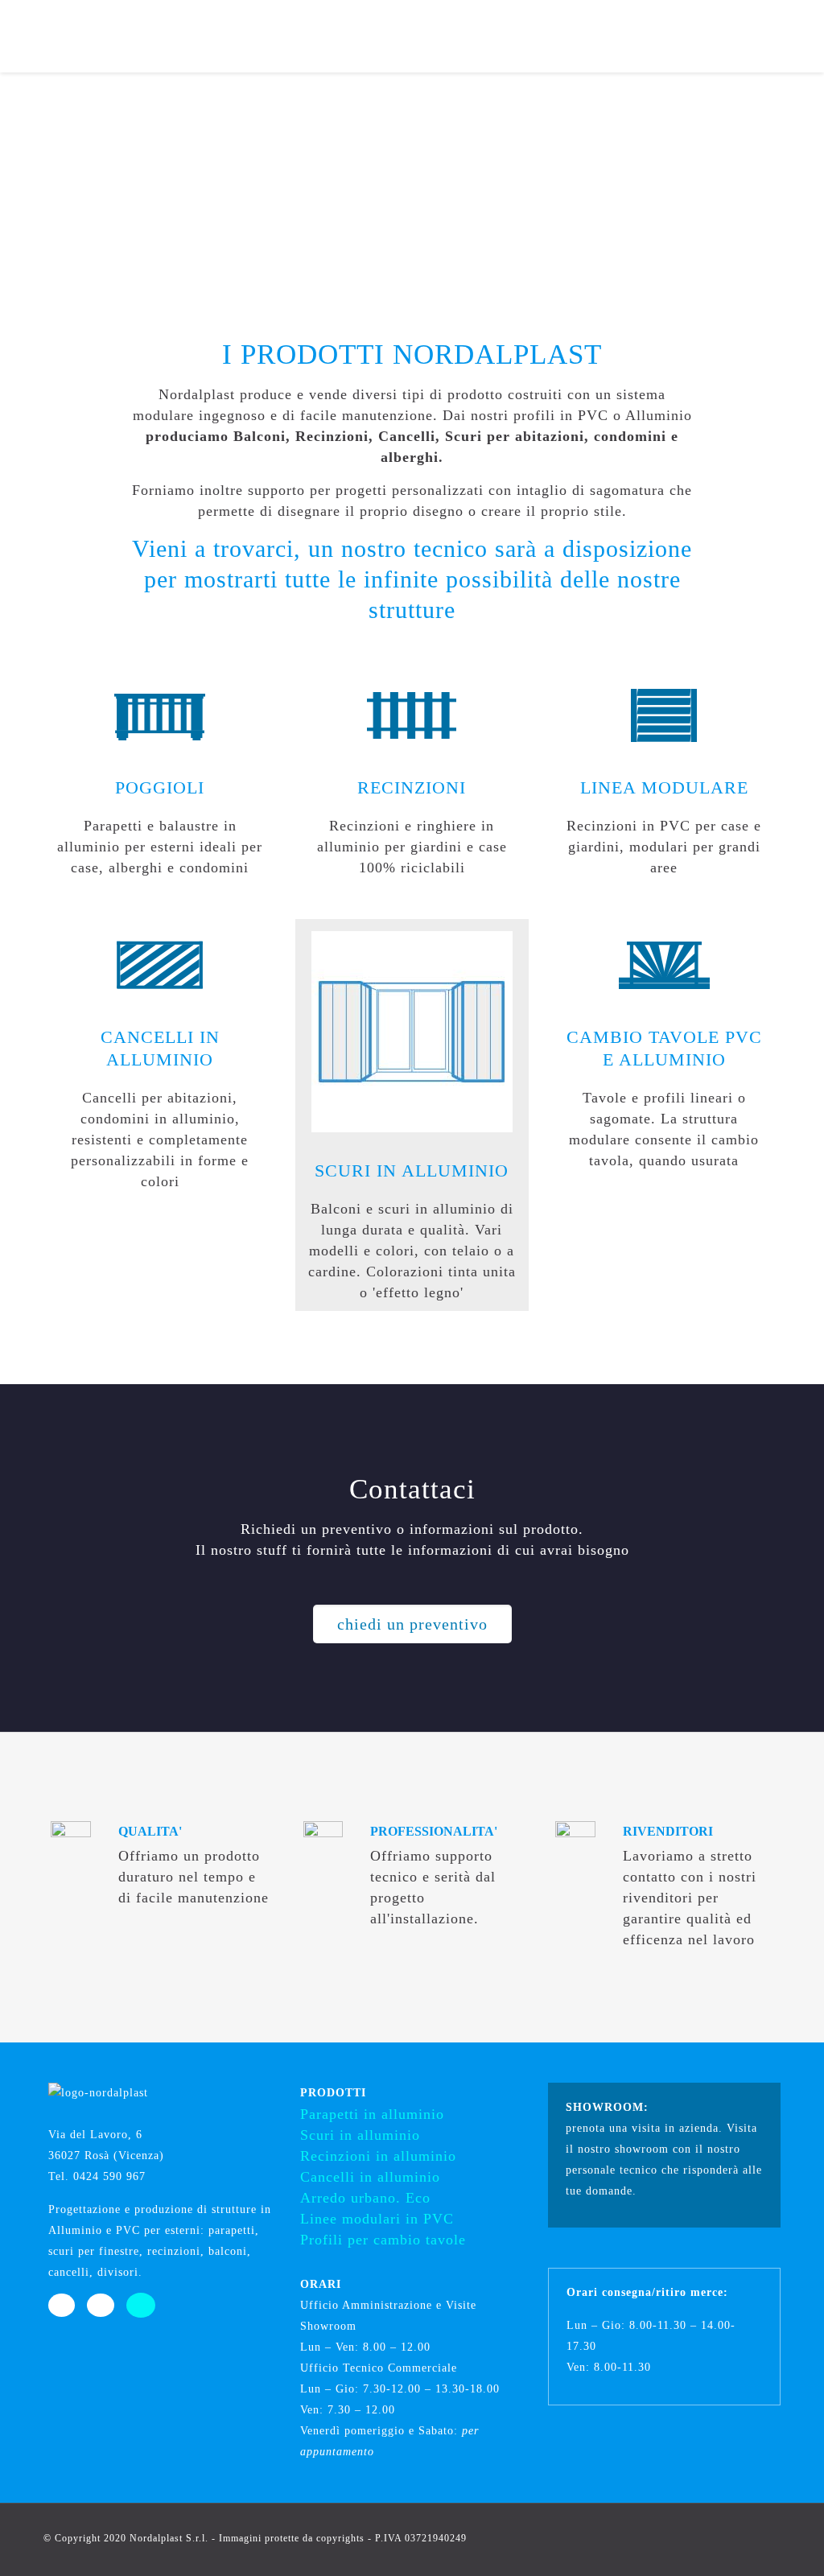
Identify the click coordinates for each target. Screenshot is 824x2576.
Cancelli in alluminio (370, 2177)
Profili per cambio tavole (383, 2240)
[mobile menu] (798, 36)
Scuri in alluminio (360, 2135)
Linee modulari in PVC (377, 2219)
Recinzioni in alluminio (378, 2156)
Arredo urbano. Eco (365, 2198)
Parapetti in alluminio (372, 2114)
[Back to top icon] (764, 2537)
